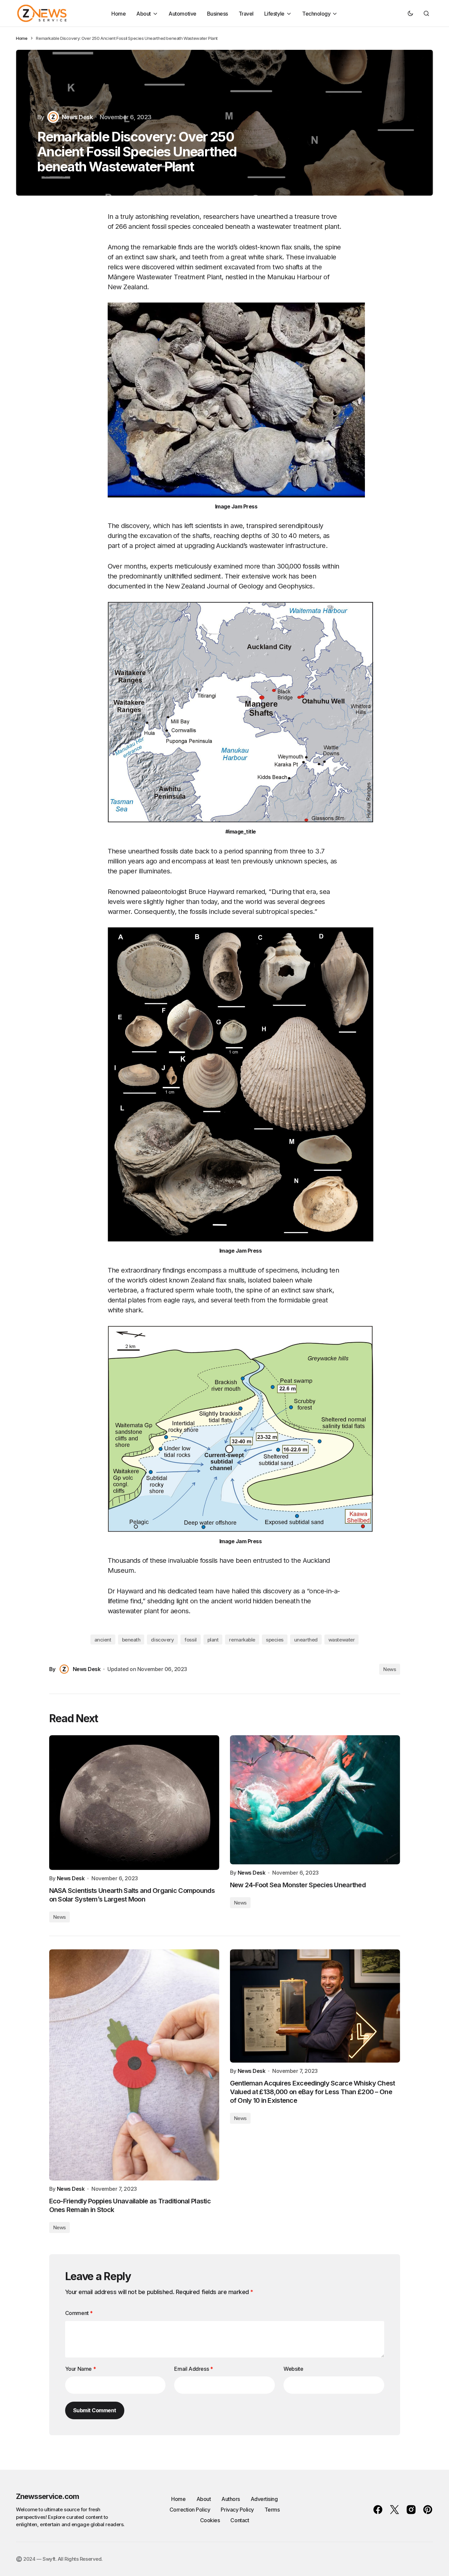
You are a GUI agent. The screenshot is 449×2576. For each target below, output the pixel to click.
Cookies (210, 2520)
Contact (240, 2520)
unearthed (306, 1640)
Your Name (81, 2369)
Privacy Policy (237, 2510)
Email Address (193, 2369)
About (204, 2499)
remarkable (242, 1640)
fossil (190, 1640)
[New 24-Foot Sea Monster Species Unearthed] (315, 1800)
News (390, 1669)
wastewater (342, 1640)
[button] (410, 13)
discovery (162, 1640)
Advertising (264, 2499)
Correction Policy (190, 2510)
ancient (103, 1640)
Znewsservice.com (48, 2496)
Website (293, 2369)
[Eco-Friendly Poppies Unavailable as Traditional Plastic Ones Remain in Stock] (134, 2065)
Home (22, 38)
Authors (231, 2499)
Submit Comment (95, 2410)
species (275, 1640)
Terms (272, 2510)
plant (213, 1640)
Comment (79, 2313)
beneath (131, 1640)
